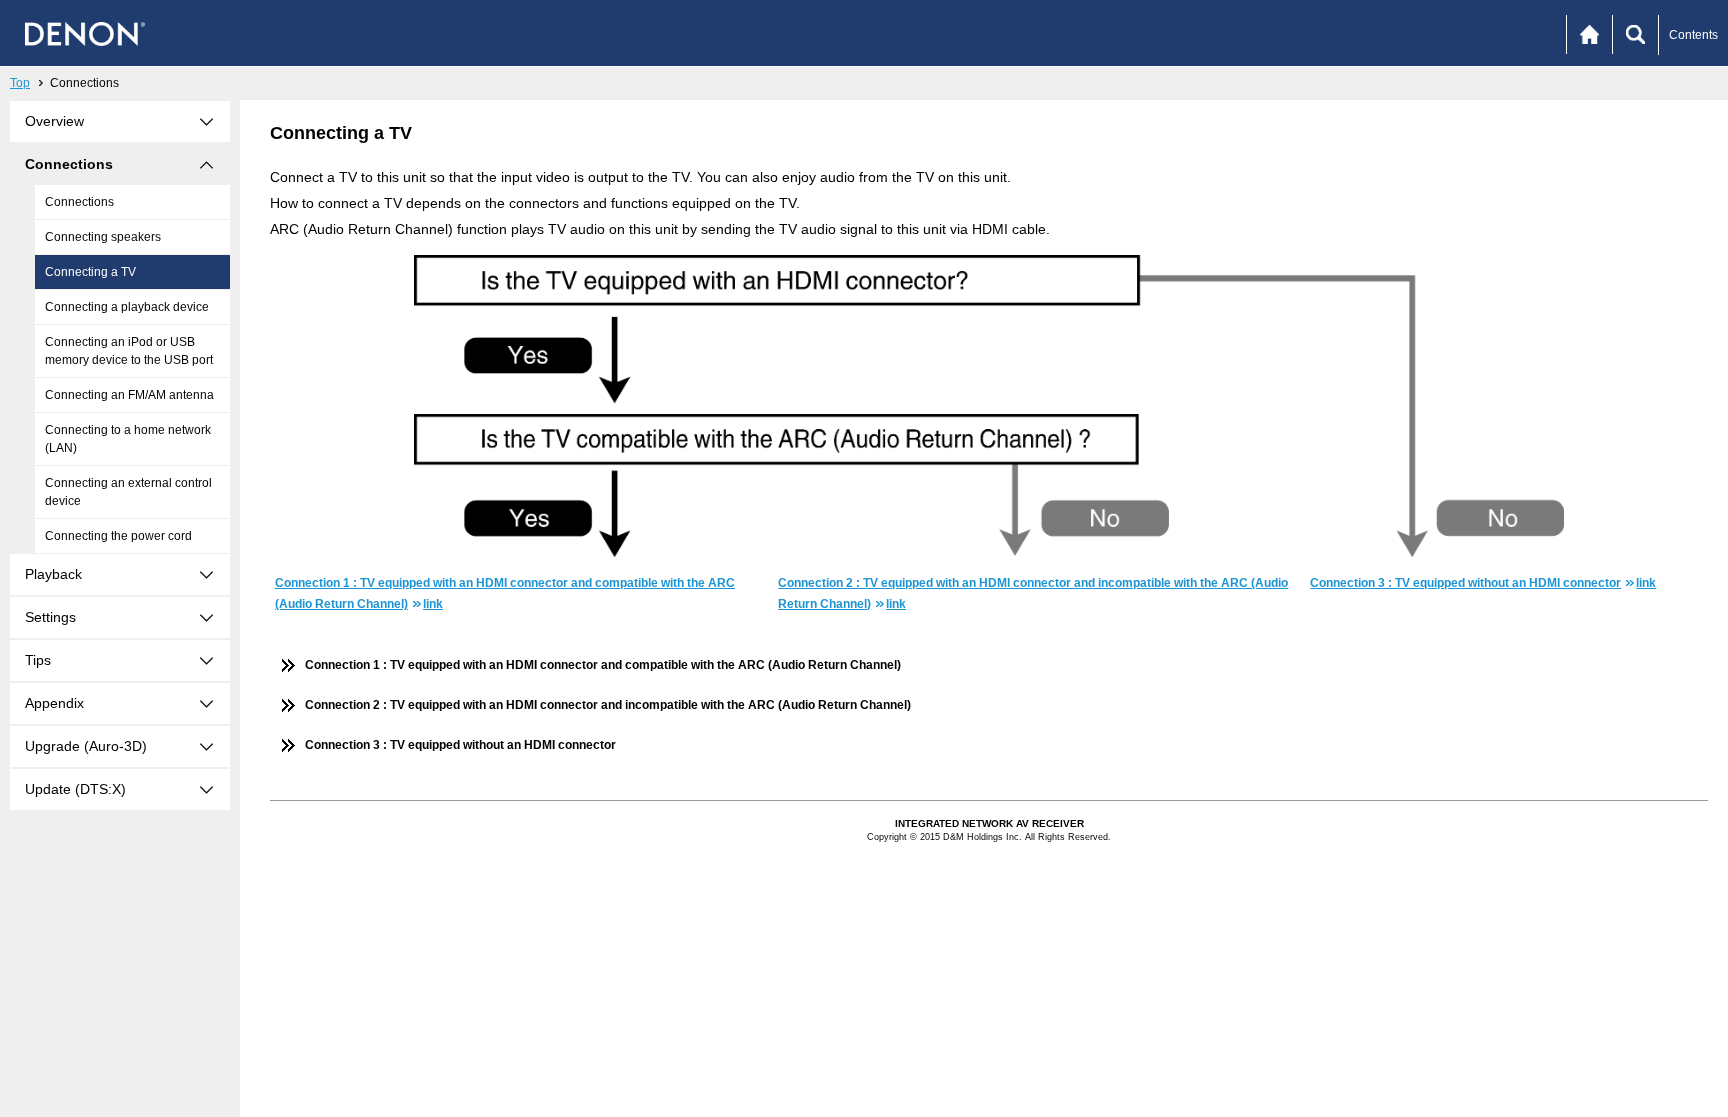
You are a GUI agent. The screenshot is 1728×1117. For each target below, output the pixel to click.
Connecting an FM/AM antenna (129, 395)
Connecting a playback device (127, 307)
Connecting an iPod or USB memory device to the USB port (129, 351)
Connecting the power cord (118, 536)
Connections (79, 202)
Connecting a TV (90, 272)
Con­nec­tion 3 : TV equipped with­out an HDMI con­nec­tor (1483, 583)
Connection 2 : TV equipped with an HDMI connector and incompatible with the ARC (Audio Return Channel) (608, 705)
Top (20, 83)
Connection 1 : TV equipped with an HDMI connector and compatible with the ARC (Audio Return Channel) (603, 665)
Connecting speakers (103, 237)
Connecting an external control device (128, 492)
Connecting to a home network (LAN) (128, 439)
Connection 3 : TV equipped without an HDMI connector (460, 745)
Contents (1693, 35)
